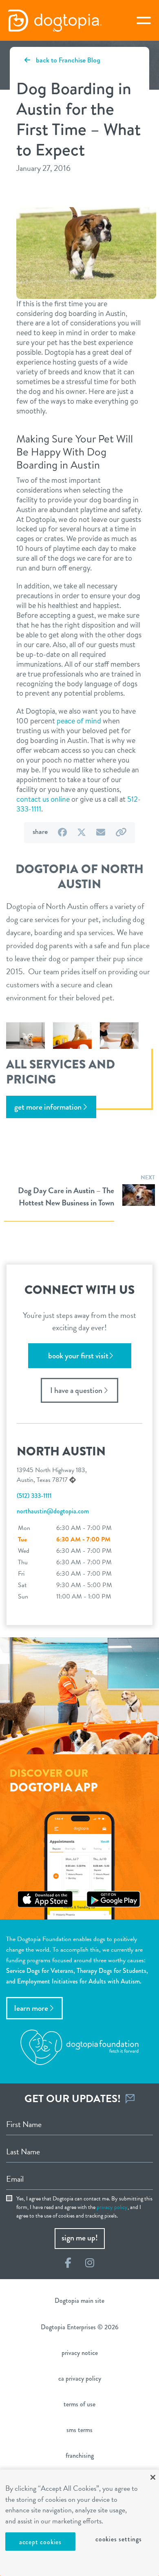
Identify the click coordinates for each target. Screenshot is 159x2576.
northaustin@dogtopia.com (53, 1511)
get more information (48, 1107)
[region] (79, 2523)
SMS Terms (79, 2430)
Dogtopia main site (79, 2301)
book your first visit (78, 1356)
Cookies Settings (119, 2539)
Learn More (31, 2008)
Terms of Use (79, 2404)
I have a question (76, 1390)
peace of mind (80, 721)
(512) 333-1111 (34, 1496)
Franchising (80, 2455)
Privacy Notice (80, 2353)
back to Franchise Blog (67, 60)
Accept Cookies (40, 2542)
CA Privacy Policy (80, 2378)
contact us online (43, 799)
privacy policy (112, 2207)
